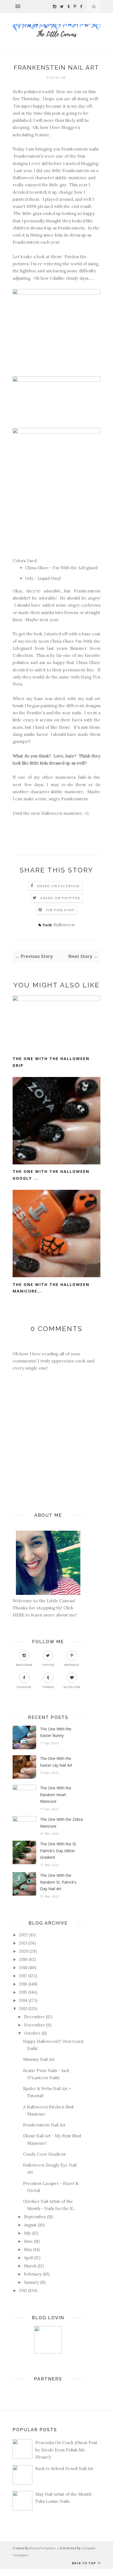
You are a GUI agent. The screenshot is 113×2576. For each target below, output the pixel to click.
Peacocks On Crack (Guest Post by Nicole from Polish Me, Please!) (66, 2450)
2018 (23, 1968)
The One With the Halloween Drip (51, 1062)
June (28, 2241)
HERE (19, 1615)
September (35, 2217)
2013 (23, 2009)
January (31, 2282)
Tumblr (48, 1687)
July (27, 2233)
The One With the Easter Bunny (56, 1732)
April (28, 2258)
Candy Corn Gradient (44, 2154)
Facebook (24, 1687)
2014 (23, 2000)
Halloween (64, 925)
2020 (24, 1951)
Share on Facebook (58, 886)
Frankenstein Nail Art (44, 2125)
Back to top (84, 2563)
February (33, 2274)
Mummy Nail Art (39, 2059)
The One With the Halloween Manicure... (51, 1288)
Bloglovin (72, 1687)
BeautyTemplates (43, 2548)
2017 (23, 1976)
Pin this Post (60, 910)
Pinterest (72, 1665)
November (34, 2025)
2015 (23, 1992)
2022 (23, 1935)
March (30, 2266)
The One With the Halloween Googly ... (51, 1175)
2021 (23, 1943)
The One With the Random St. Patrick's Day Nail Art (58, 1882)
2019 (23, 1959)
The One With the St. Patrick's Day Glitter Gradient (58, 1851)
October (32, 2033)
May (28, 2249)
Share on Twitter (60, 898)
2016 (23, 1984)
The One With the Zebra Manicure (61, 1823)
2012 (23, 2290)
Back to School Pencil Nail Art (64, 2469)
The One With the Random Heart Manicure (56, 1795)
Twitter (48, 1665)
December (34, 2017)
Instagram (24, 1665)
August (30, 2225)
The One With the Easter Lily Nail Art (56, 1762)
